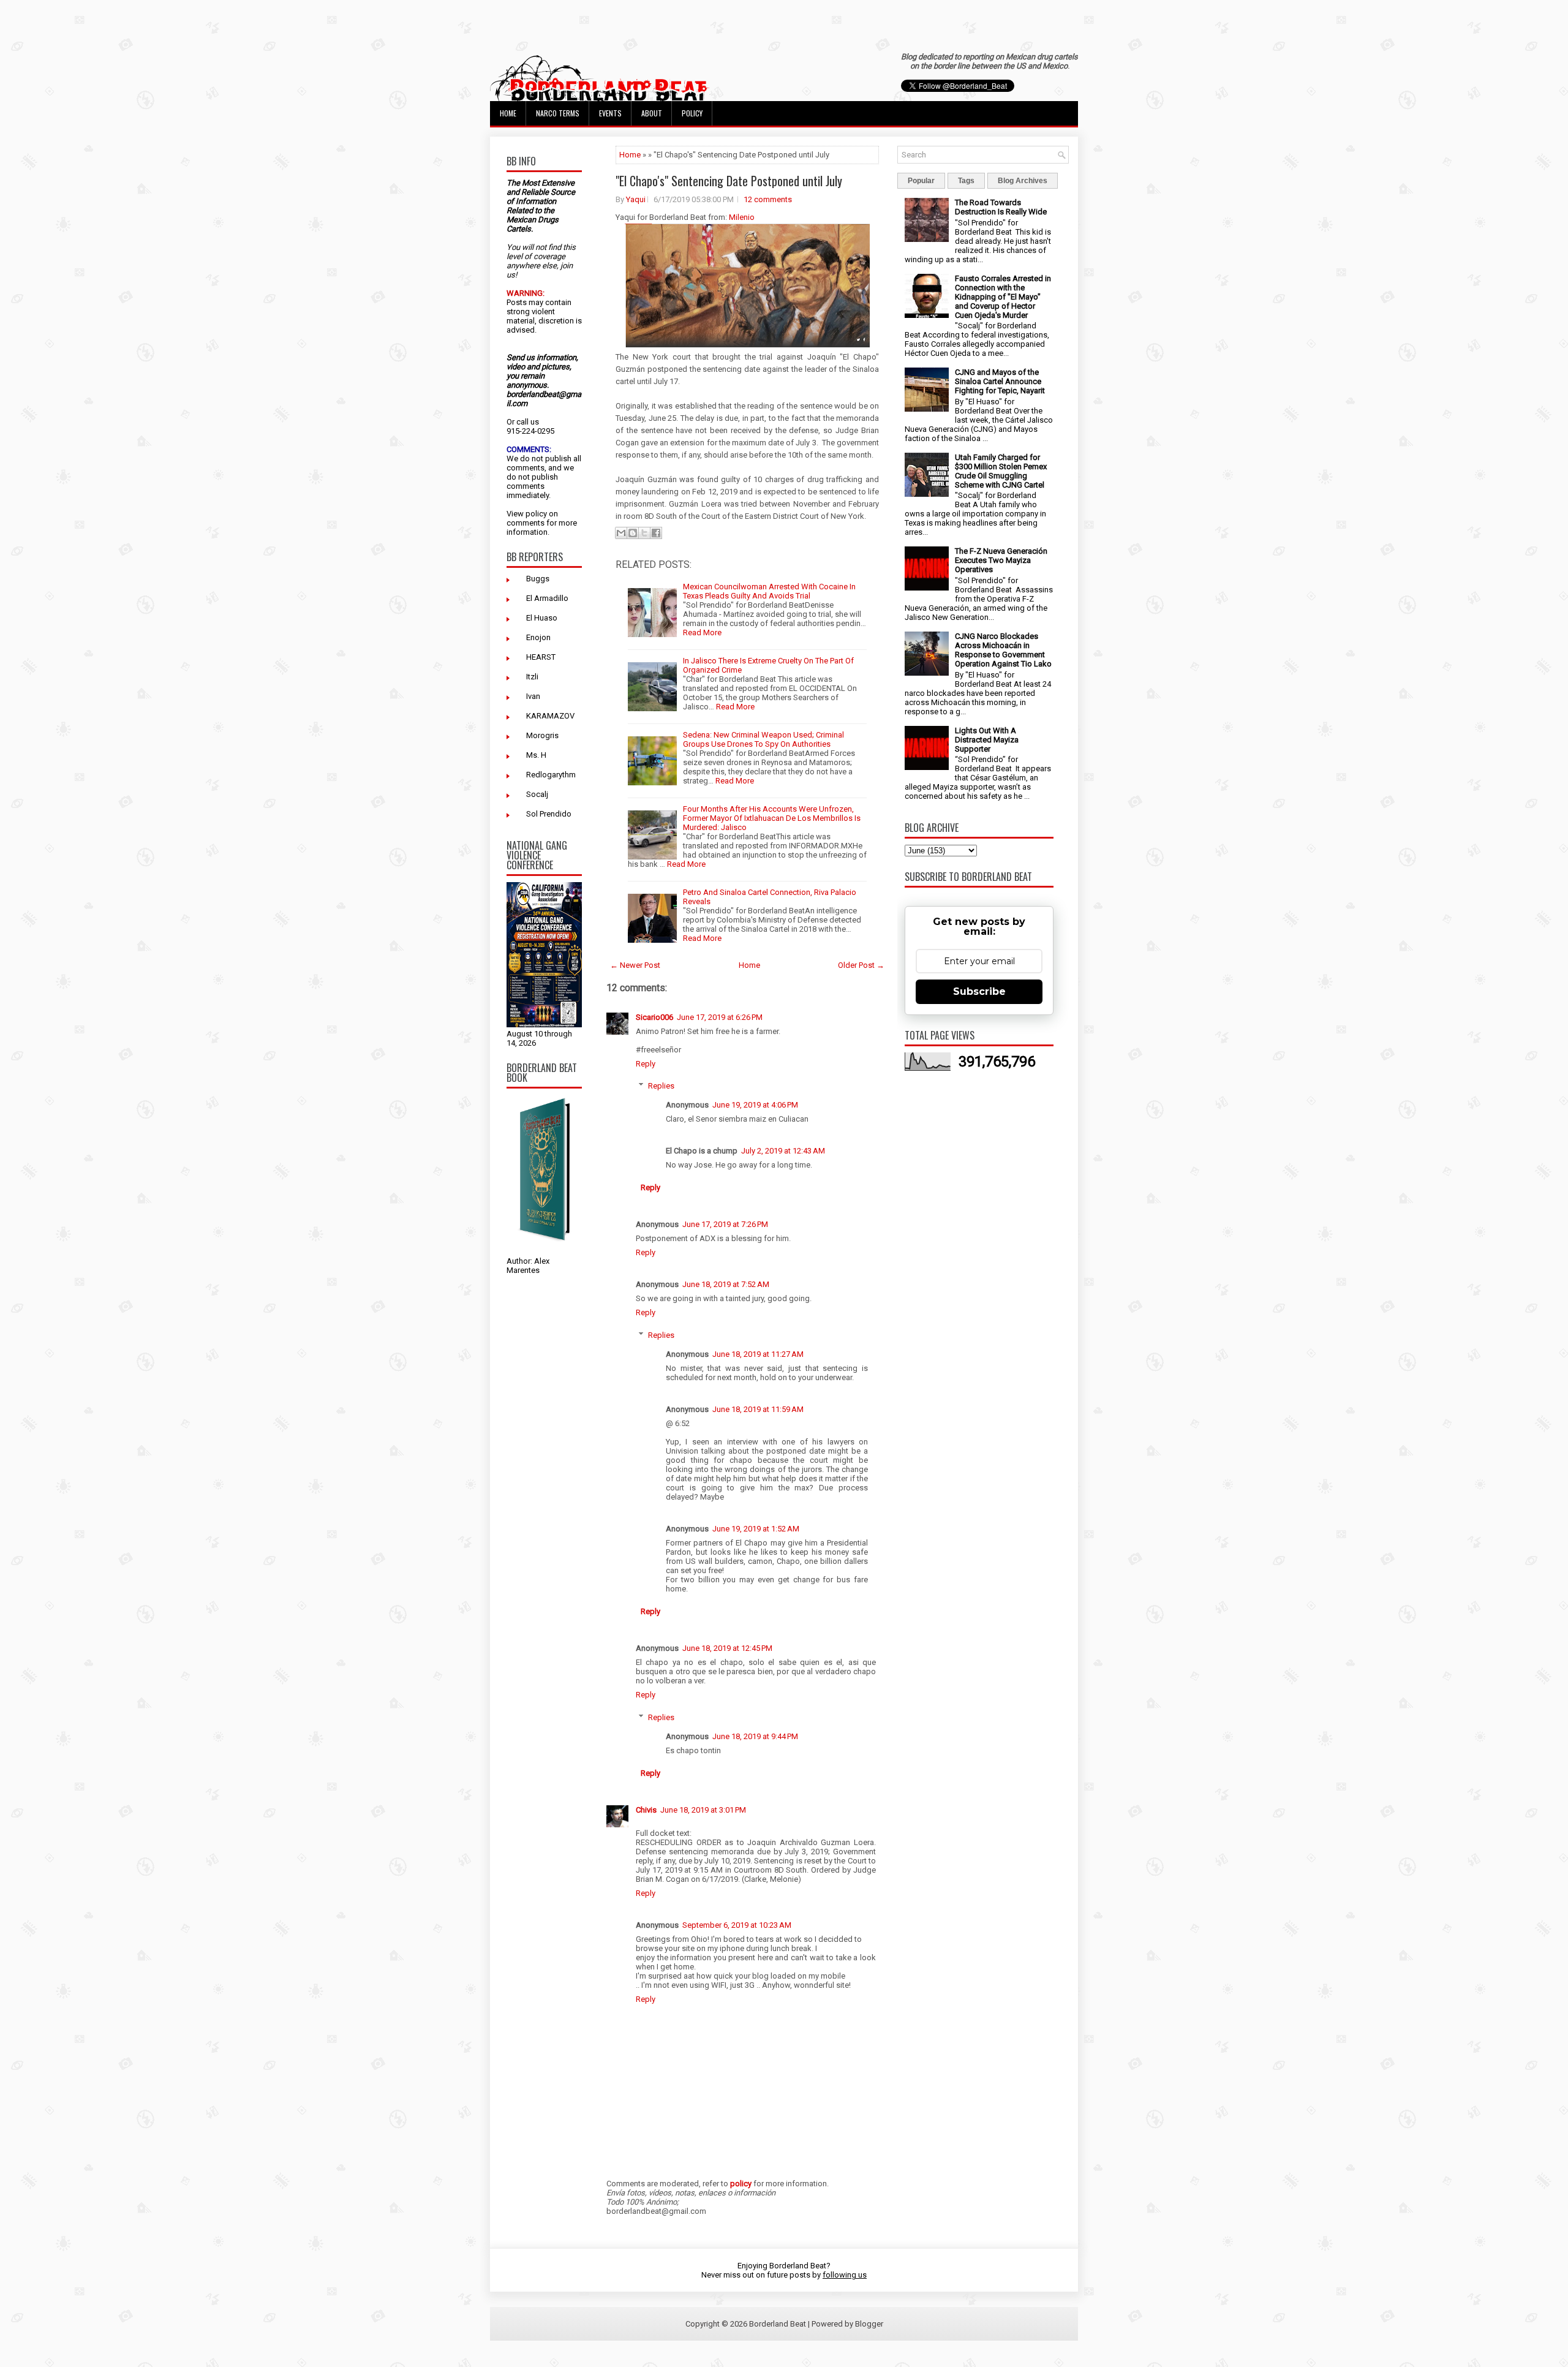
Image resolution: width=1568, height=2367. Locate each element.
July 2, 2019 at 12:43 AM (783, 1151)
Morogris (542, 735)
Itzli (532, 677)
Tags (966, 181)
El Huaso (542, 618)
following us (845, 2275)
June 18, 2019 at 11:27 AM (758, 1354)
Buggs (538, 579)
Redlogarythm (551, 775)
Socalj (537, 794)
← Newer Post (635, 965)
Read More (702, 632)
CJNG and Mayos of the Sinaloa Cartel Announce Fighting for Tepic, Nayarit (1000, 381)
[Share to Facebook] (656, 533)
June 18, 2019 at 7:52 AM (726, 1284)
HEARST (541, 657)
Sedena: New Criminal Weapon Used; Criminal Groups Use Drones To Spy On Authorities (763, 739)
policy (536, 514)
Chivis (646, 1810)
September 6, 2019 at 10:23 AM (737, 1925)
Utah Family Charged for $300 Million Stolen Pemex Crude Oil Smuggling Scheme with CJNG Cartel (1001, 471)
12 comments (768, 199)
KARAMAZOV (550, 716)
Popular (921, 181)
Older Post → (861, 965)
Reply (646, 1064)
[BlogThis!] (633, 533)
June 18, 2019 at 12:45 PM (727, 1648)
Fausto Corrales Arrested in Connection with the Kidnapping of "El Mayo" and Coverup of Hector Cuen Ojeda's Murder (1003, 297)
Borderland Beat (778, 2324)
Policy (692, 113)
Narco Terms (558, 113)
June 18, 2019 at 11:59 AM (758, 1409)
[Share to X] (644, 533)
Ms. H (536, 755)
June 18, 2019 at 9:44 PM (755, 1736)
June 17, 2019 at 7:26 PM (725, 1224)
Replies (661, 1086)
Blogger (869, 2324)
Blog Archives (1023, 181)
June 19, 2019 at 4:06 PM (755, 1105)
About (652, 113)
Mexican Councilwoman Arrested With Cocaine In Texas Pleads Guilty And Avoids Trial (769, 591)
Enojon (538, 637)
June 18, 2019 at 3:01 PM (703, 1810)
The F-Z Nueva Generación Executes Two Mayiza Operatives (1001, 560)
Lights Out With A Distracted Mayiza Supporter (987, 740)
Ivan (533, 696)
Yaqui (636, 199)
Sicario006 (654, 1017)
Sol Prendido (549, 814)
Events (610, 113)
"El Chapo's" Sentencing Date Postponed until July (729, 181)
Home (508, 113)
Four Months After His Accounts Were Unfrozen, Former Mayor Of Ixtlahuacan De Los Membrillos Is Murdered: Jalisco (772, 818)
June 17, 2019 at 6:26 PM (720, 1017)
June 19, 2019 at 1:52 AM (756, 1529)
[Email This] (621, 533)
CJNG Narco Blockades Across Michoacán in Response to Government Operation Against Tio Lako (1003, 650)
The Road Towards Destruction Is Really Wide (1001, 207)
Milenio (742, 217)
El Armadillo (547, 598)
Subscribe (979, 991)
